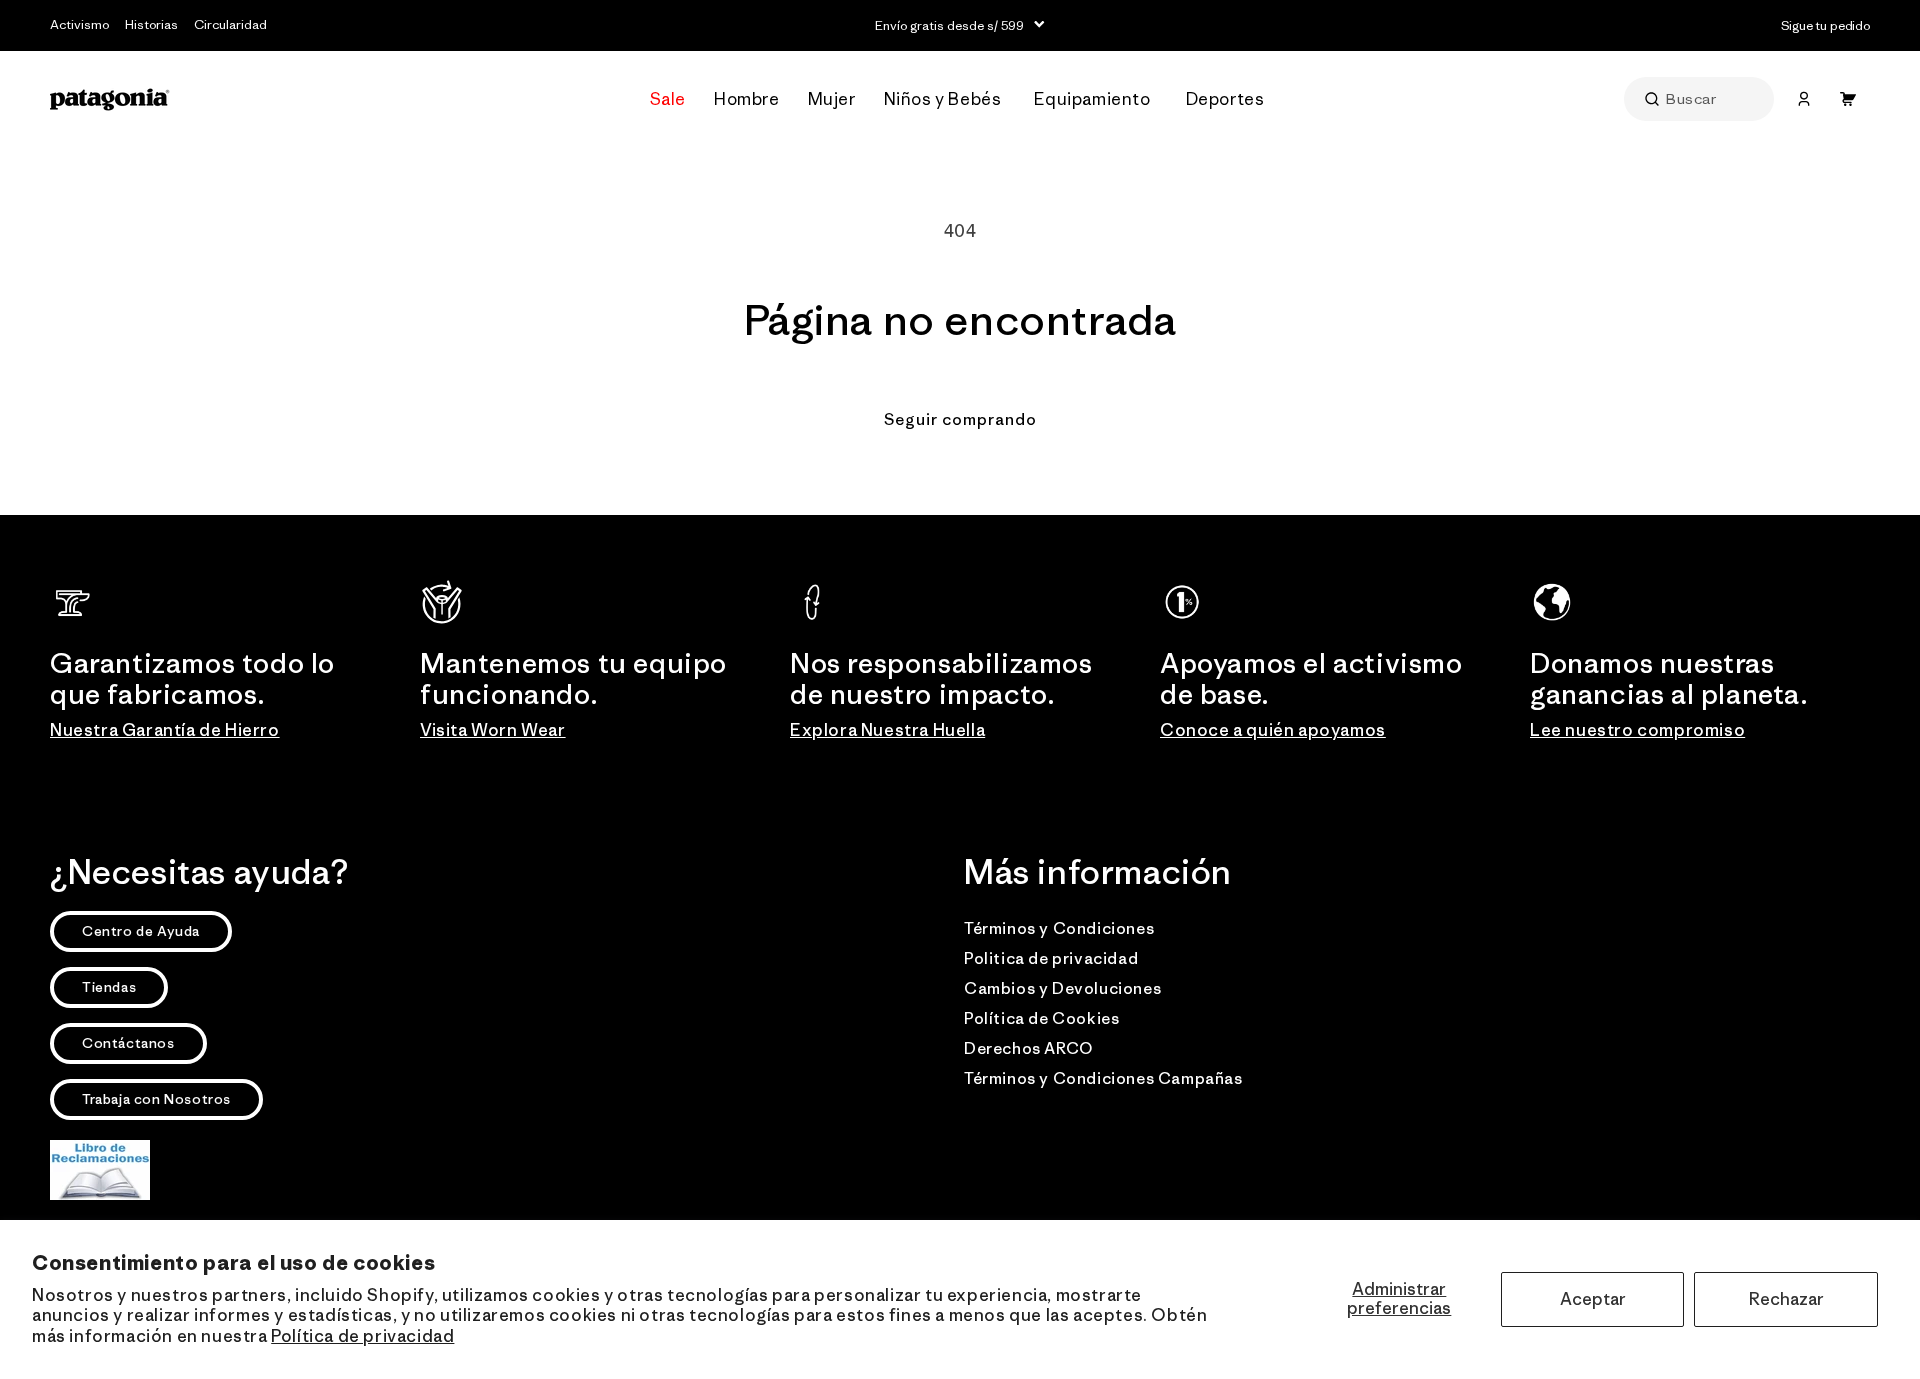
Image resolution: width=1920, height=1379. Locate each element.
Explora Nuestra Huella (887, 730)
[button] (749, 99)
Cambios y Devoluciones (1062, 988)
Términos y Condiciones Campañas (1103, 1078)
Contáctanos (128, 1043)
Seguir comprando (960, 419)
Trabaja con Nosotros (156, 1099)
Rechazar (1786, 1299)
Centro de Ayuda (141, 931)
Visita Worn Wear (493, 730)
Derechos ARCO (1029, 1048)
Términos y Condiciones (1059, 928)
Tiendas (109, 987)
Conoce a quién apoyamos (1273, 730)
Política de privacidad (362, 1336)
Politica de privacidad (1051, 958)
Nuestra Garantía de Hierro (165, 730)
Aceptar (1593, 1299)
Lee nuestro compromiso (1637, 730)
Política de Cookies (1041, 1018)
